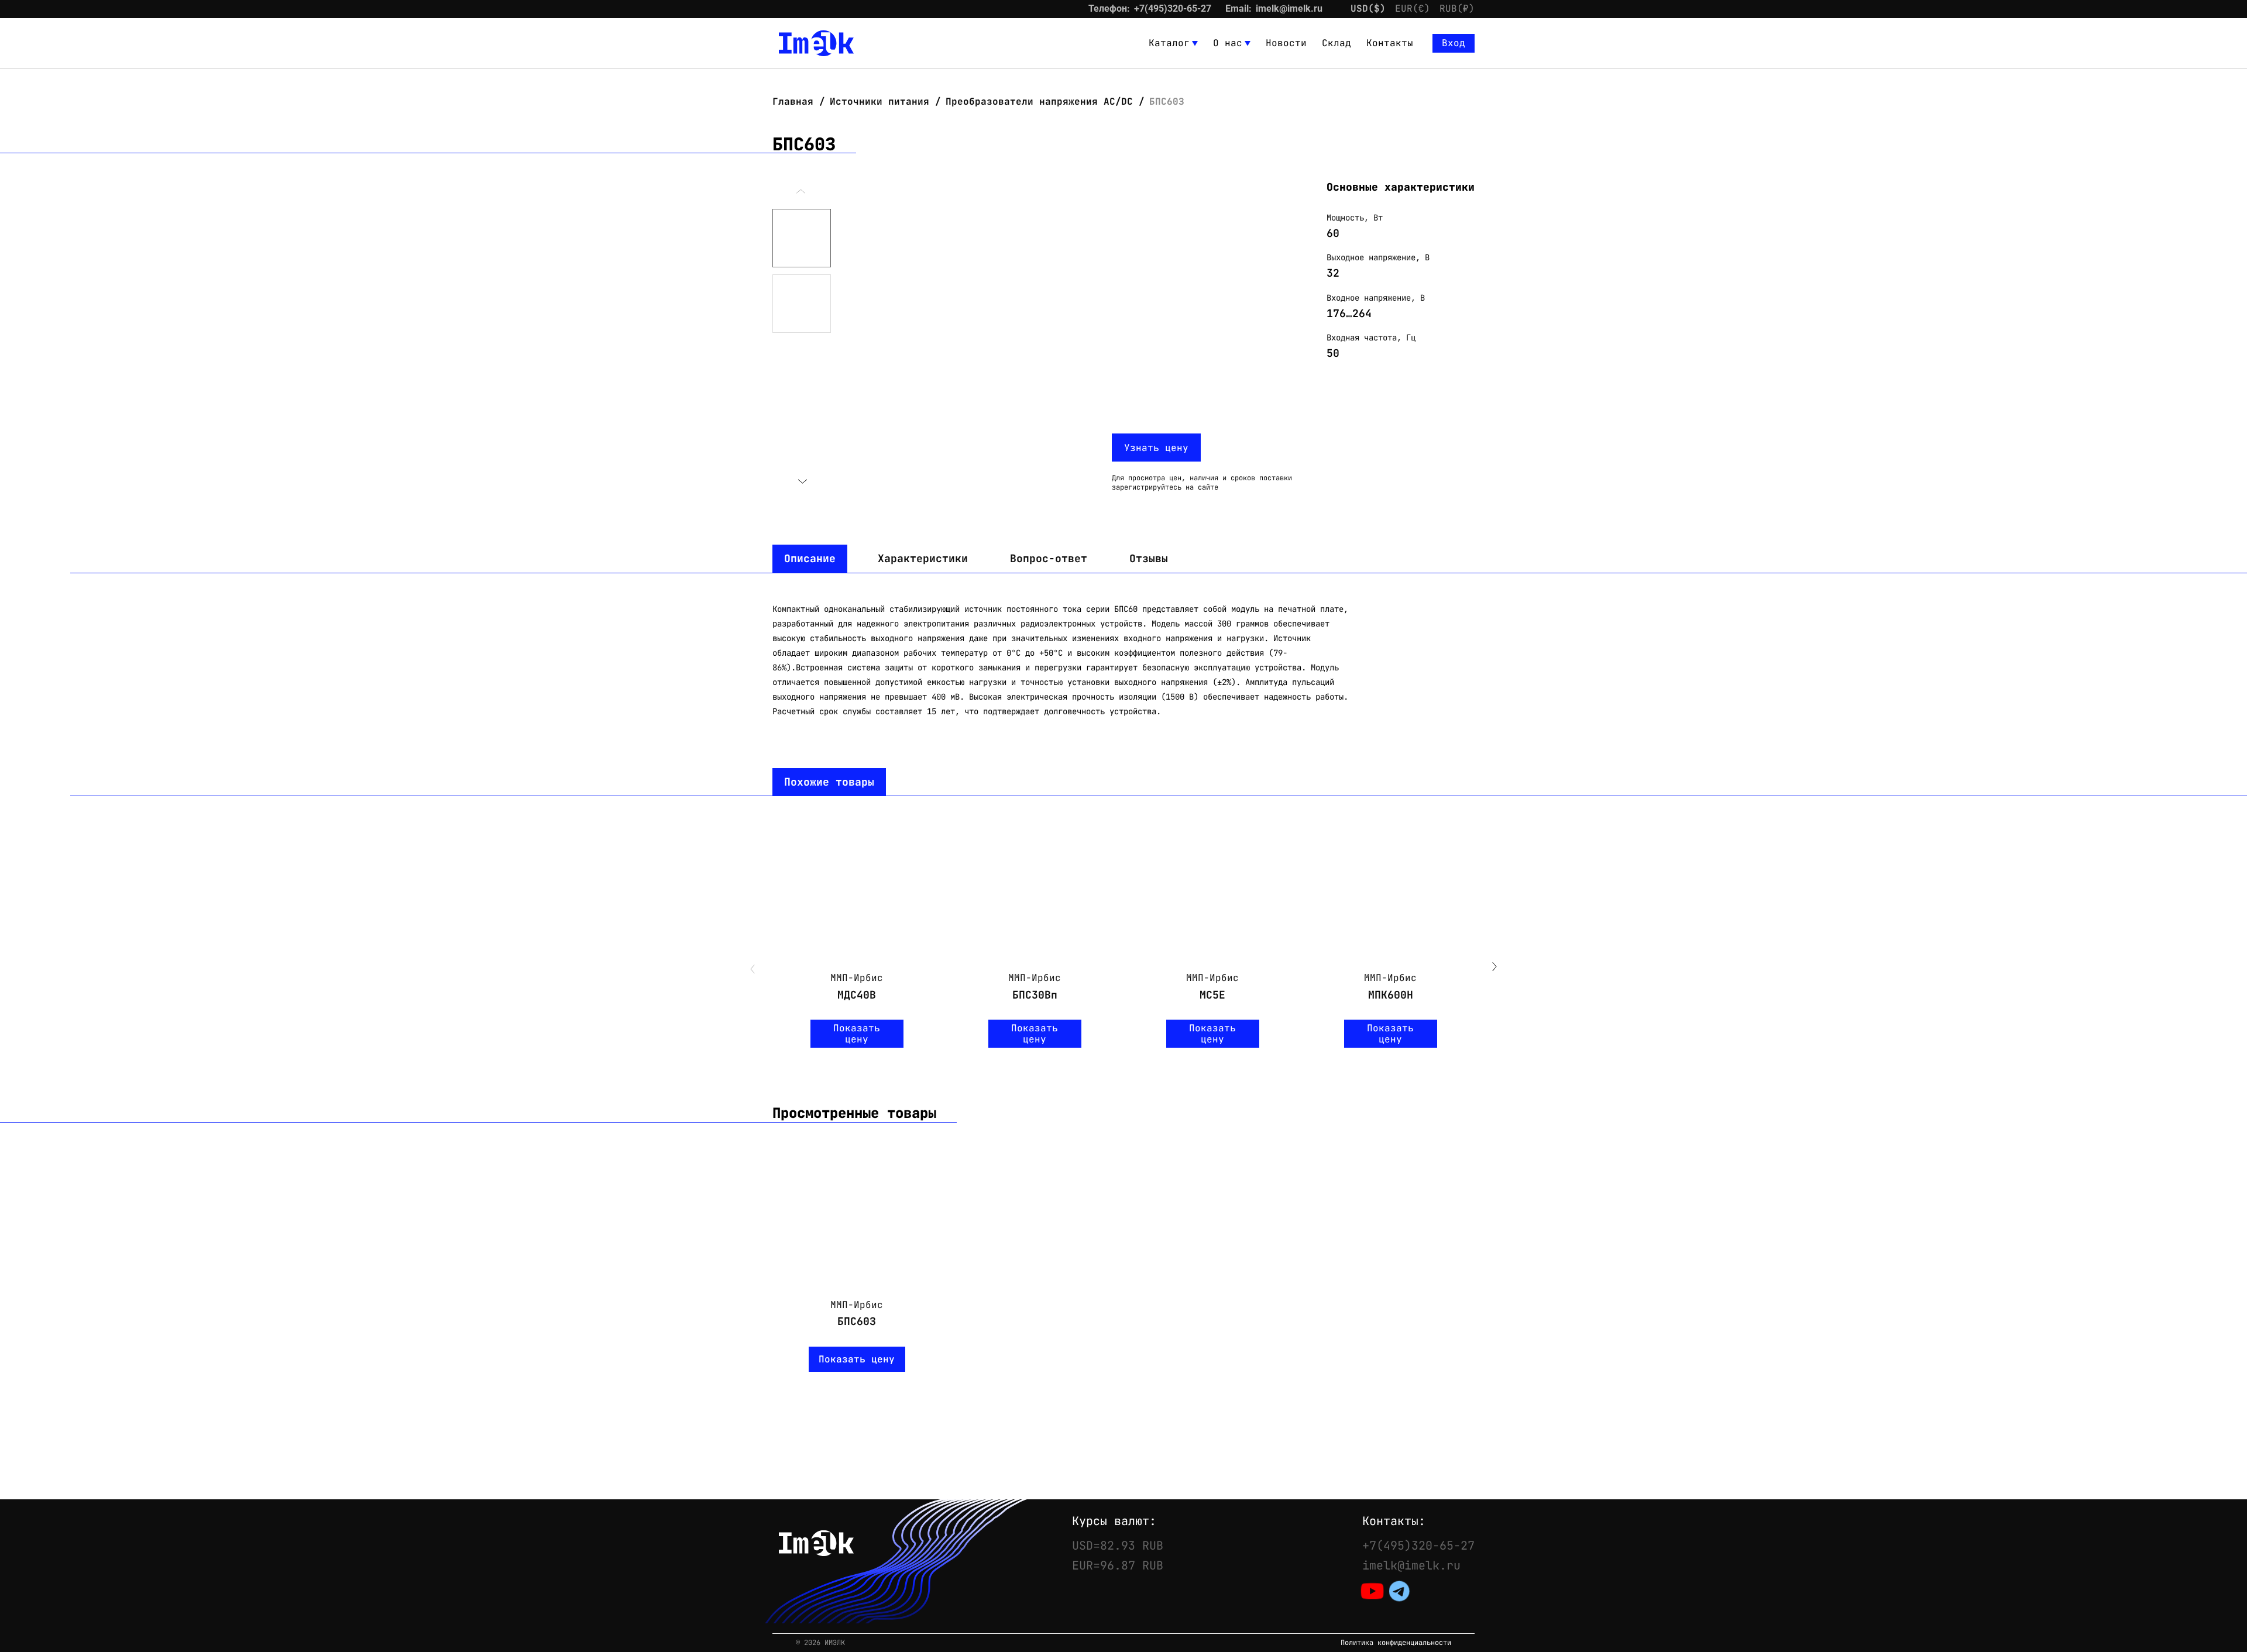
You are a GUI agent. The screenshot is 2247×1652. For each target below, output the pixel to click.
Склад (1336, 43)
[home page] (816, 43)
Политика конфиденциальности (1396, 1643)
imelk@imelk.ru (1289, 8)
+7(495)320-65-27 (1173, 8)
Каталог (1169, 43)
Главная (796, 101)
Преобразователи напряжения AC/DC (1039, 101)
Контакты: (1394, 1521)
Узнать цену (1156, 448)
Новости (1286, 43)
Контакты (1390, 43)
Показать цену (857, 1034)
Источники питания (879, 101)
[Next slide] (802, 481)
